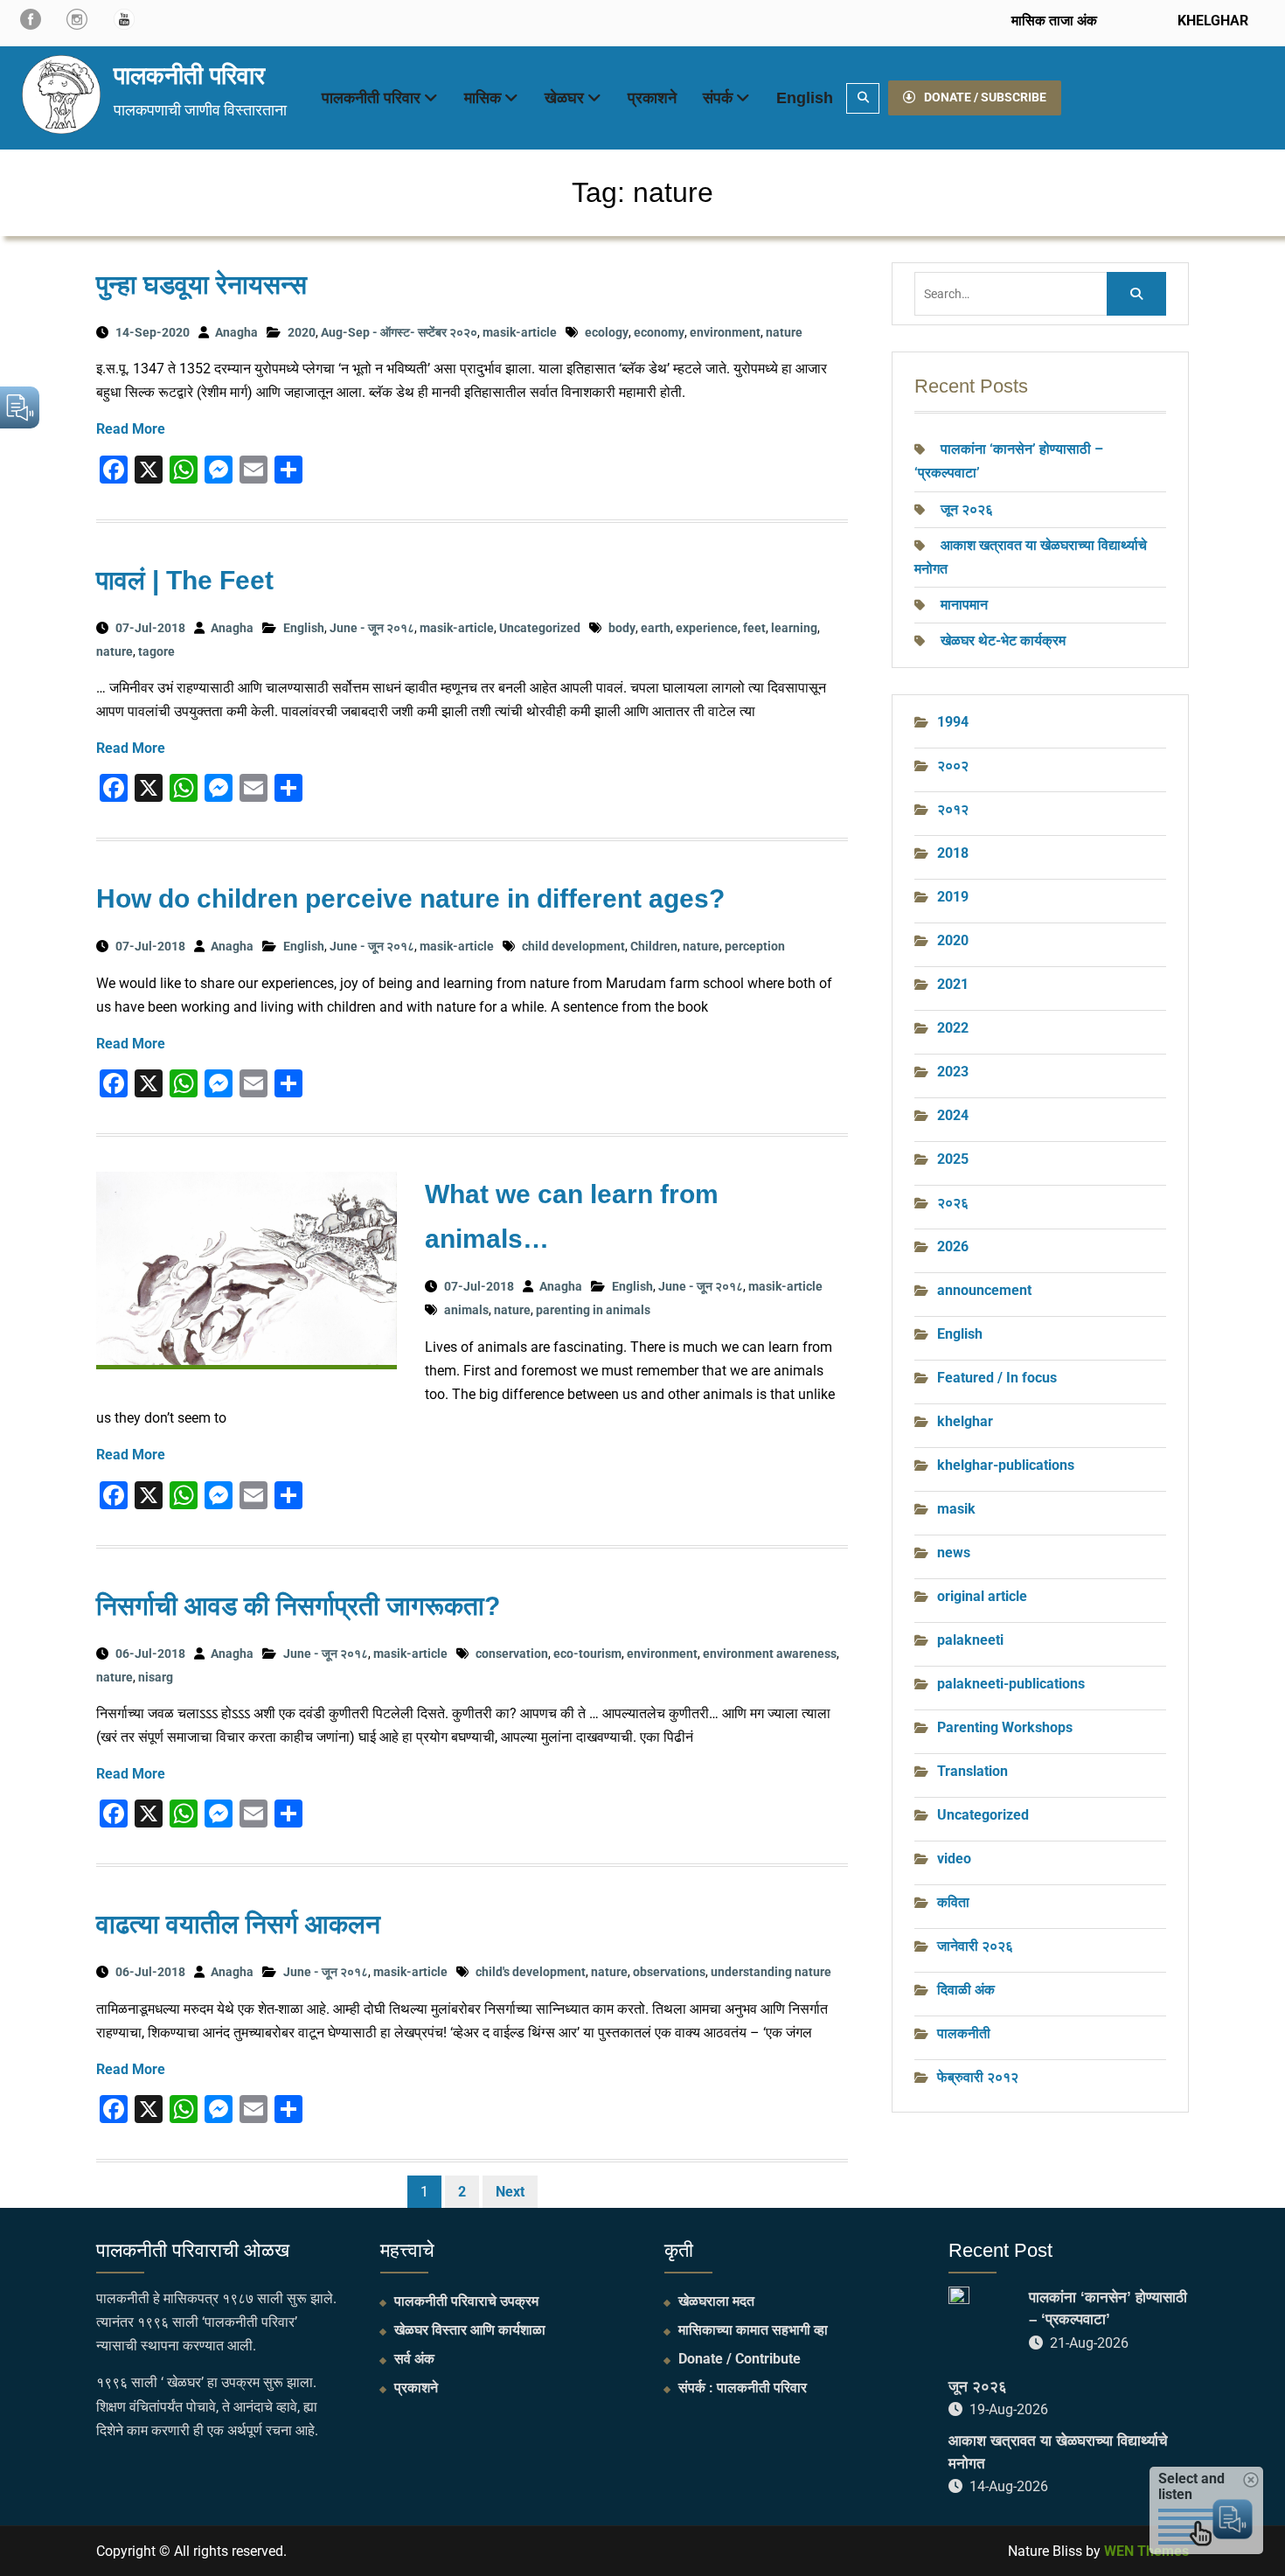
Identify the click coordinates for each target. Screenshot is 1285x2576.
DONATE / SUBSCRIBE (985, 97)
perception (755, 946)
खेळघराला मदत (716, 2301)
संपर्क (718, 98)
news (954, 1553)
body (622, 628)
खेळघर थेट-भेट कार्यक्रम (1003, 641)
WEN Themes (1146, 2551)
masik (956, 1509)
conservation (512, 1654)
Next (510, 2192)
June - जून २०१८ (372, 628)
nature (784, 332)
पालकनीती (964, 2033)
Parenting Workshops (1005, 1727)
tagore (156, 651)
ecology (607, 332)
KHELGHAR (1211, 21)
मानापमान (964, 605)
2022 (953, 1028)
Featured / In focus (997, 1378)
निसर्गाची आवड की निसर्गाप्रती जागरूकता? (298, 1606)
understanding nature (771, 1972)
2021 (953, 984)
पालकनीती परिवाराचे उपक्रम (466, 2301)
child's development (531, 1972)
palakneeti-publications (1011, 1684)
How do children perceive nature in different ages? (410, 898)
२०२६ (953, 1203)
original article (982, 1596)
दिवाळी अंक (966, 1990)
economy (659, 332)
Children (654, 946)
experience (707, 628)
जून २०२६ (967, 509)
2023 (953, 1072)
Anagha (236, 332)
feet (754, 628)
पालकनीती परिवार (189, 76)
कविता (953, 1902)
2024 (953, 1115)
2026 (953, 1246)
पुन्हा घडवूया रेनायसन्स (201, 285)
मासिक (483, 98)
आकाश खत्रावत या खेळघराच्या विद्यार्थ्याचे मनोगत (1058, 2452)
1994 (953, 722)
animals (466, 1310)
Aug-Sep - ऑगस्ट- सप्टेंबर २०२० (399, 332)
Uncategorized (540, 628)
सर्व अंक (414, 2359)
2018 (953, 853)
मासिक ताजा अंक (1054, 21)
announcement (984, 1290)
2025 (953, 1159)
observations (669, 1972)
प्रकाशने (652, 98)
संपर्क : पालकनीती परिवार (743, 2388)
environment (725, 332)
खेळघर (564, 98)
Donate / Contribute (740, 2359)
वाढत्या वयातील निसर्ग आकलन (238, 1924)
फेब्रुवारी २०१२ (978, 2077)
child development (573, 946)
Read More (131, 429)
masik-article (520, 332)
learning (794, 628)
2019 (953, 897)
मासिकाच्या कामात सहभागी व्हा (753, 2330)
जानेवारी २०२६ (975, 1946)
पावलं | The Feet (185, 580)
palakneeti (970, 1640)
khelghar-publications (1006, 1465)
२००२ (953, 766)
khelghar (965, 1421)
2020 (302, 332)
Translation (972, 1771)
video (954, 1859)
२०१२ (953, 809)
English (805, 98)
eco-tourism (587, 1654)
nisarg (156, 1677)
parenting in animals (593, 1310)
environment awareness (770, 1654)
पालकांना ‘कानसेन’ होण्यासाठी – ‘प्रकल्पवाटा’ (1108, 2309)
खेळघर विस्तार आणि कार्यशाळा (470, 2330)
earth (656, 628)
